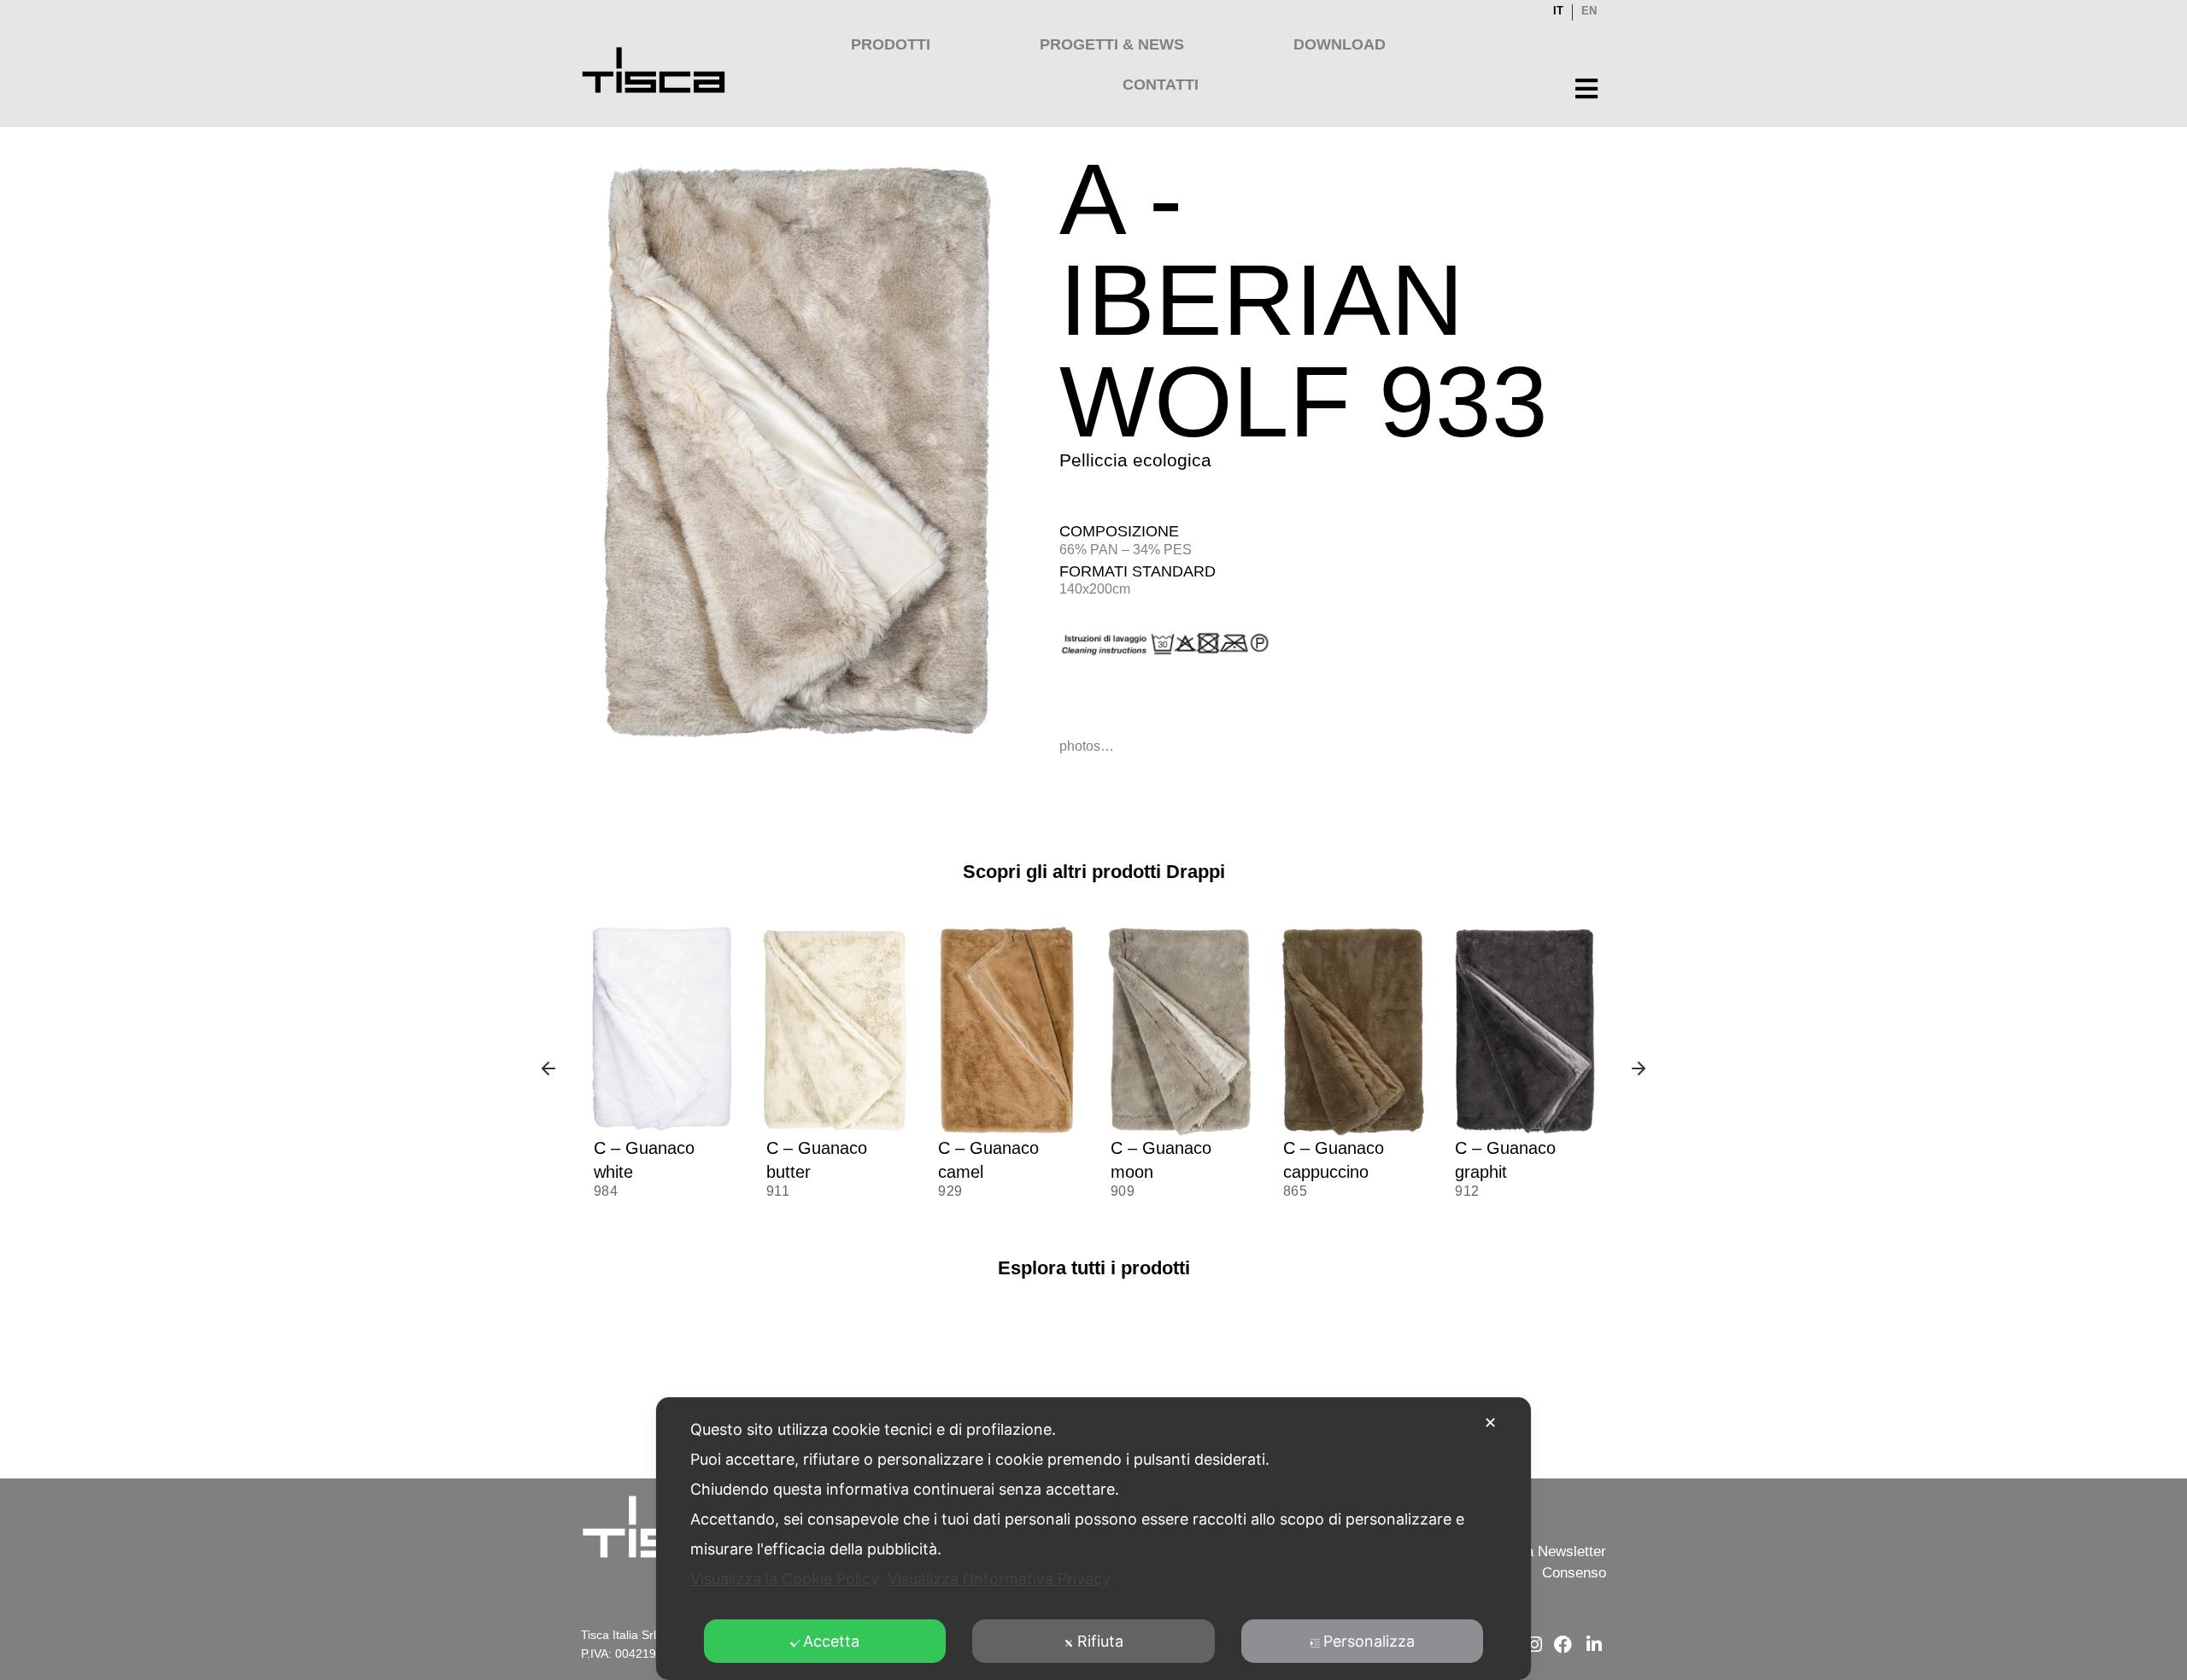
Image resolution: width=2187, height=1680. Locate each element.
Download (1340, 44)
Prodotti (891, 44)
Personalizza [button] (1369, 1641)
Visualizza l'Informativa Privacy (999, 1579)
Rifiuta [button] (1100, 1641)
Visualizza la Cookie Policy (785, 1579)
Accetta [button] (831, 1641)
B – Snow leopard (1522, 1148)
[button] (548, 1070)
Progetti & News (1112, 44)
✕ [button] (1490, 1422)
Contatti (1161, 85)
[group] (663, 1071)
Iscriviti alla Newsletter (1533, 1551)
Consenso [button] (1574, 1573)
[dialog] (1093, 1539)
